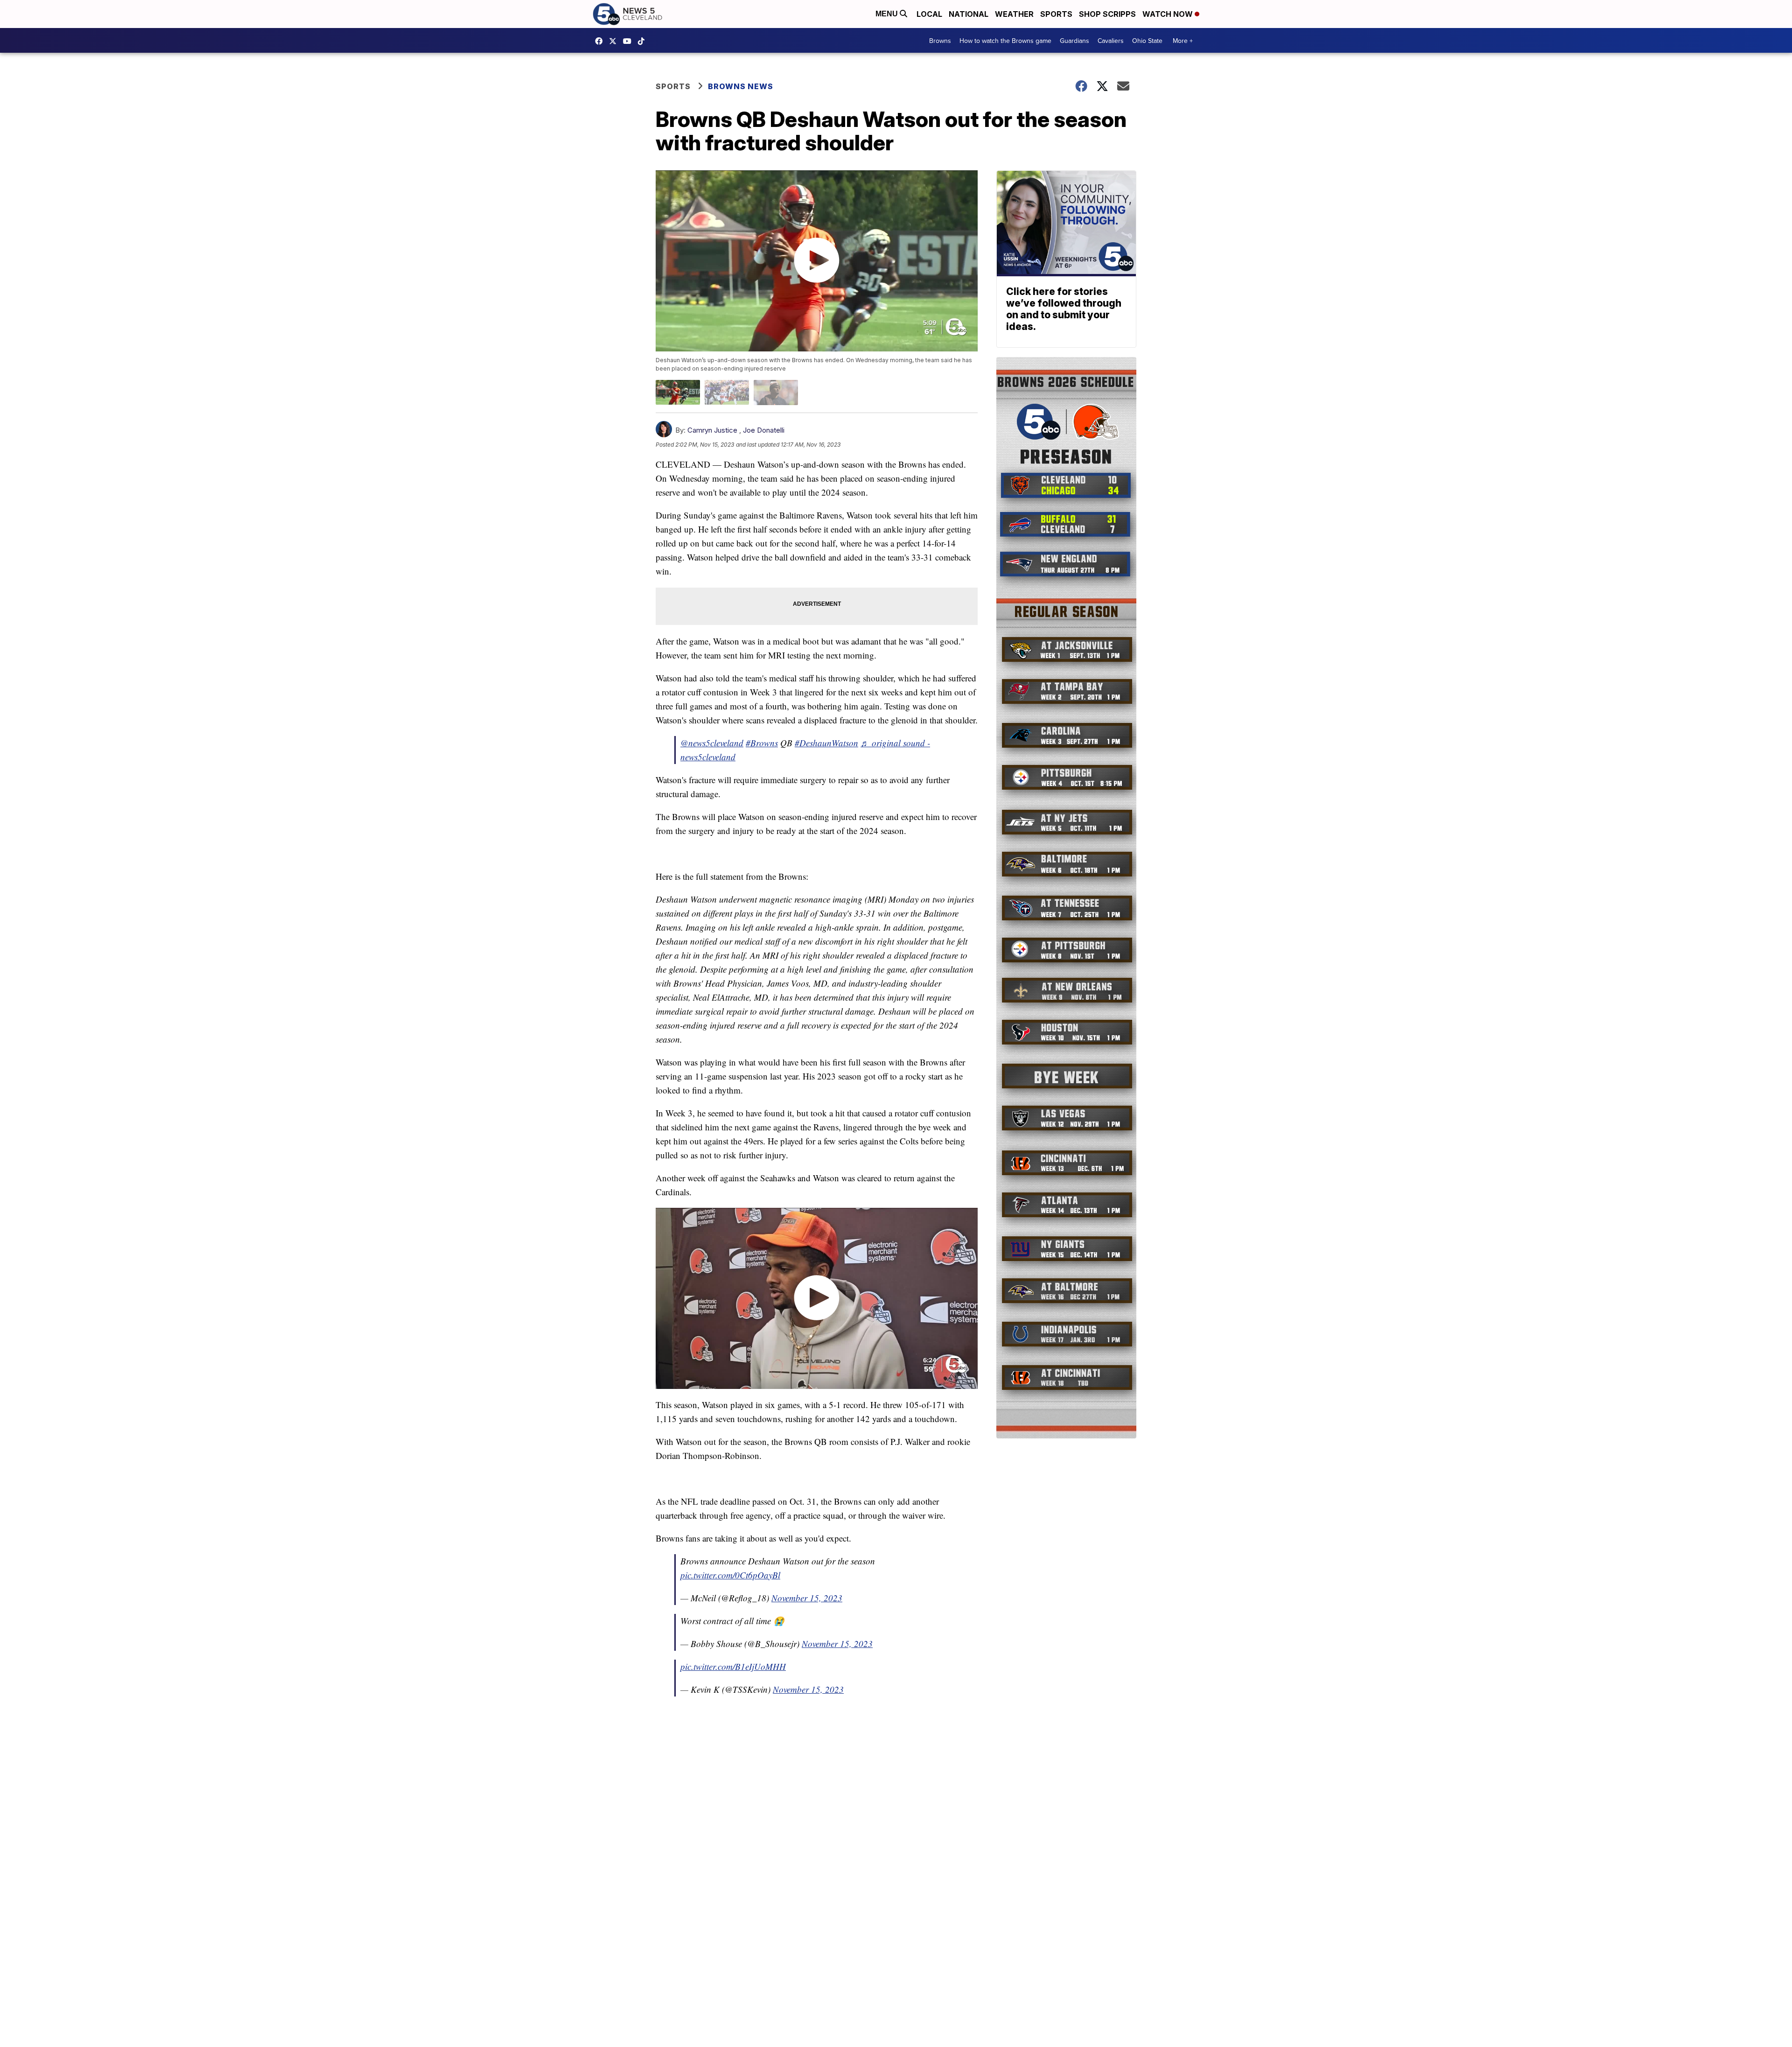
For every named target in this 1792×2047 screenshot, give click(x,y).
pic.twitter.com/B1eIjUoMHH (733, 1666)
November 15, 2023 (807, 1598)
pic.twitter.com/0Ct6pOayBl (730, 1575)
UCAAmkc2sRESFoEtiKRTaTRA (630, 41)
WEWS (615, 41)
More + (1183, 41)
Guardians (1074, 41)
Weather (1014, 14)
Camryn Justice (712, 430)
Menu (888, 14)
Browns (940, 41)
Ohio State (1147, 41)
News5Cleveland (601, 41)
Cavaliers (1111, 41)
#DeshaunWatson (826, 743)
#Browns (762, 743)
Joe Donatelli (764, 430)
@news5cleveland (644, 41)
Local (929, 14)
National (969, 14)
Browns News (741, 86)
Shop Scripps (1107, 14)
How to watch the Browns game (1005, 41)
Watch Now (1169, 14)
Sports (1056, 14)
